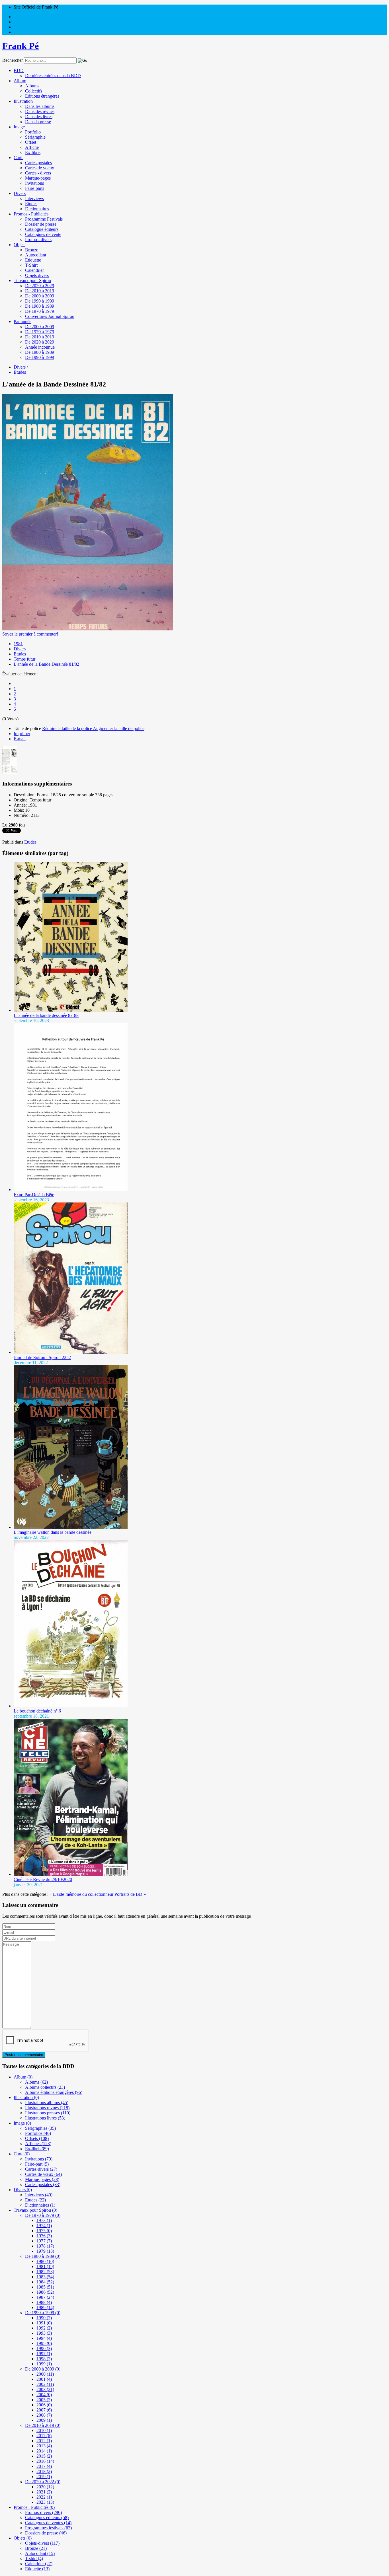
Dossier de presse (41, 224)
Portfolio (33, 132)
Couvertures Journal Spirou (50, 316)
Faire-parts (35, 188)
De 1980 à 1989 (40, 306)
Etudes (31, 204)
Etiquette (33, 260)
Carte (19, 158)
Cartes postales (38, 163)
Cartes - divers (38, 173)
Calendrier (34, 270)
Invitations (34, 183)
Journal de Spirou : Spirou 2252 (42, 1357)
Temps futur (24, 659)
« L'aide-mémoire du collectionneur (81, 1894)
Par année (22, 321)
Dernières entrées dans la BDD (53, 76)
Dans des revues (40, 111)
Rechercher (13, 60)
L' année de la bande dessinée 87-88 (46, 1015)
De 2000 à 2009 (40, 296)
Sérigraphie (35, 137)
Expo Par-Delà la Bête (34, 1195)
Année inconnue (40, 347)
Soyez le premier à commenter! (30, 634)
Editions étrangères (42, 96)
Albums (32, 86)
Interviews (34, 199)
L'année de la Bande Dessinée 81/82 (46, 664)
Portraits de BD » (130, 1894)
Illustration (23, 101)
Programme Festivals (44, 219)
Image (19, 127)
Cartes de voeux (40, 168)
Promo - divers (38, 239)
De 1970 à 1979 (40, 311)
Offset (31, 142)
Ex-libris (33, 152)
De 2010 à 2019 (40, 291)
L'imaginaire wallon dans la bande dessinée (53, 1532)
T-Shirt (31, 265)
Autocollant (36, 255)
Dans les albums (40, 106)
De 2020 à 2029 (40, 286)
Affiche (32, 147)
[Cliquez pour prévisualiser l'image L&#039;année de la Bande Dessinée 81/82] (88, 629)
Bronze (32, 250)
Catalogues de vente (43, 234)
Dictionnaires (37, 209)
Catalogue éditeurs (42, 229)
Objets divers (37, 275)
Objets (20, 245)
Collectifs (34, 91)
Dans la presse (38, 122)
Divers (20, 193)
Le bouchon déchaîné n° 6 (37, 1711)
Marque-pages (38, 178)
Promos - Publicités (31, 214)
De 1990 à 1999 (40, 301)
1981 (18, 644)
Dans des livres (39, 117)
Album (20, 81)
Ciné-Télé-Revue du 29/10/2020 (43, 1879)
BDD (19, 70)
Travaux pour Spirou (32, 280)
